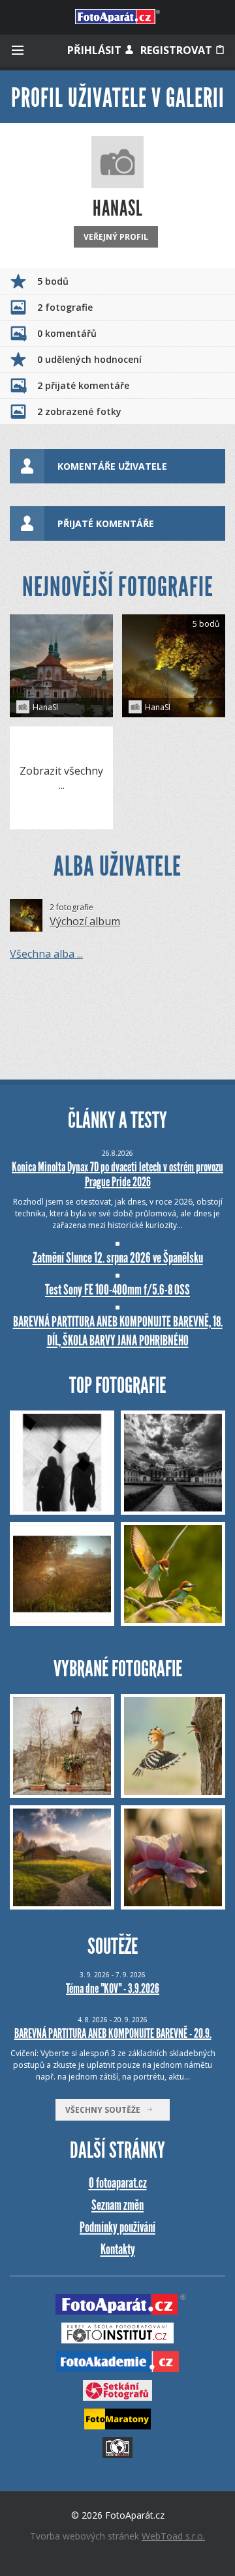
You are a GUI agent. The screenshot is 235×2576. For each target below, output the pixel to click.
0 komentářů (67, 333)
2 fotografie (65, 307)
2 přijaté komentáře (83, 385)
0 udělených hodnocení (89, 359)
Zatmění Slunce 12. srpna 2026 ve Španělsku (118, 1258)
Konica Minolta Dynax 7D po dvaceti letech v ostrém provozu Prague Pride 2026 (117, 1174)
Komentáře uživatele (112, 466)
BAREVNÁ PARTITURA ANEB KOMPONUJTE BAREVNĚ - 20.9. (113, 2033)
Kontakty (118, 2249)
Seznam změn (117, 2205)
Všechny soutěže (106, 2110)
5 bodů (53, 281)
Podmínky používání (117, 2227)
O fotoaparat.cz (118, 2183)
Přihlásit (96, 50)
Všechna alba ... (46, 954)
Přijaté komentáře (106, 523)
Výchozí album (85, 921)
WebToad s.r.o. (173, 2536)
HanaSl (45, 707)
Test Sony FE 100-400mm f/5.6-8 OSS (117, 1290)
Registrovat (178, 50)
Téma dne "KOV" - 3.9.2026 (113, 1988)
